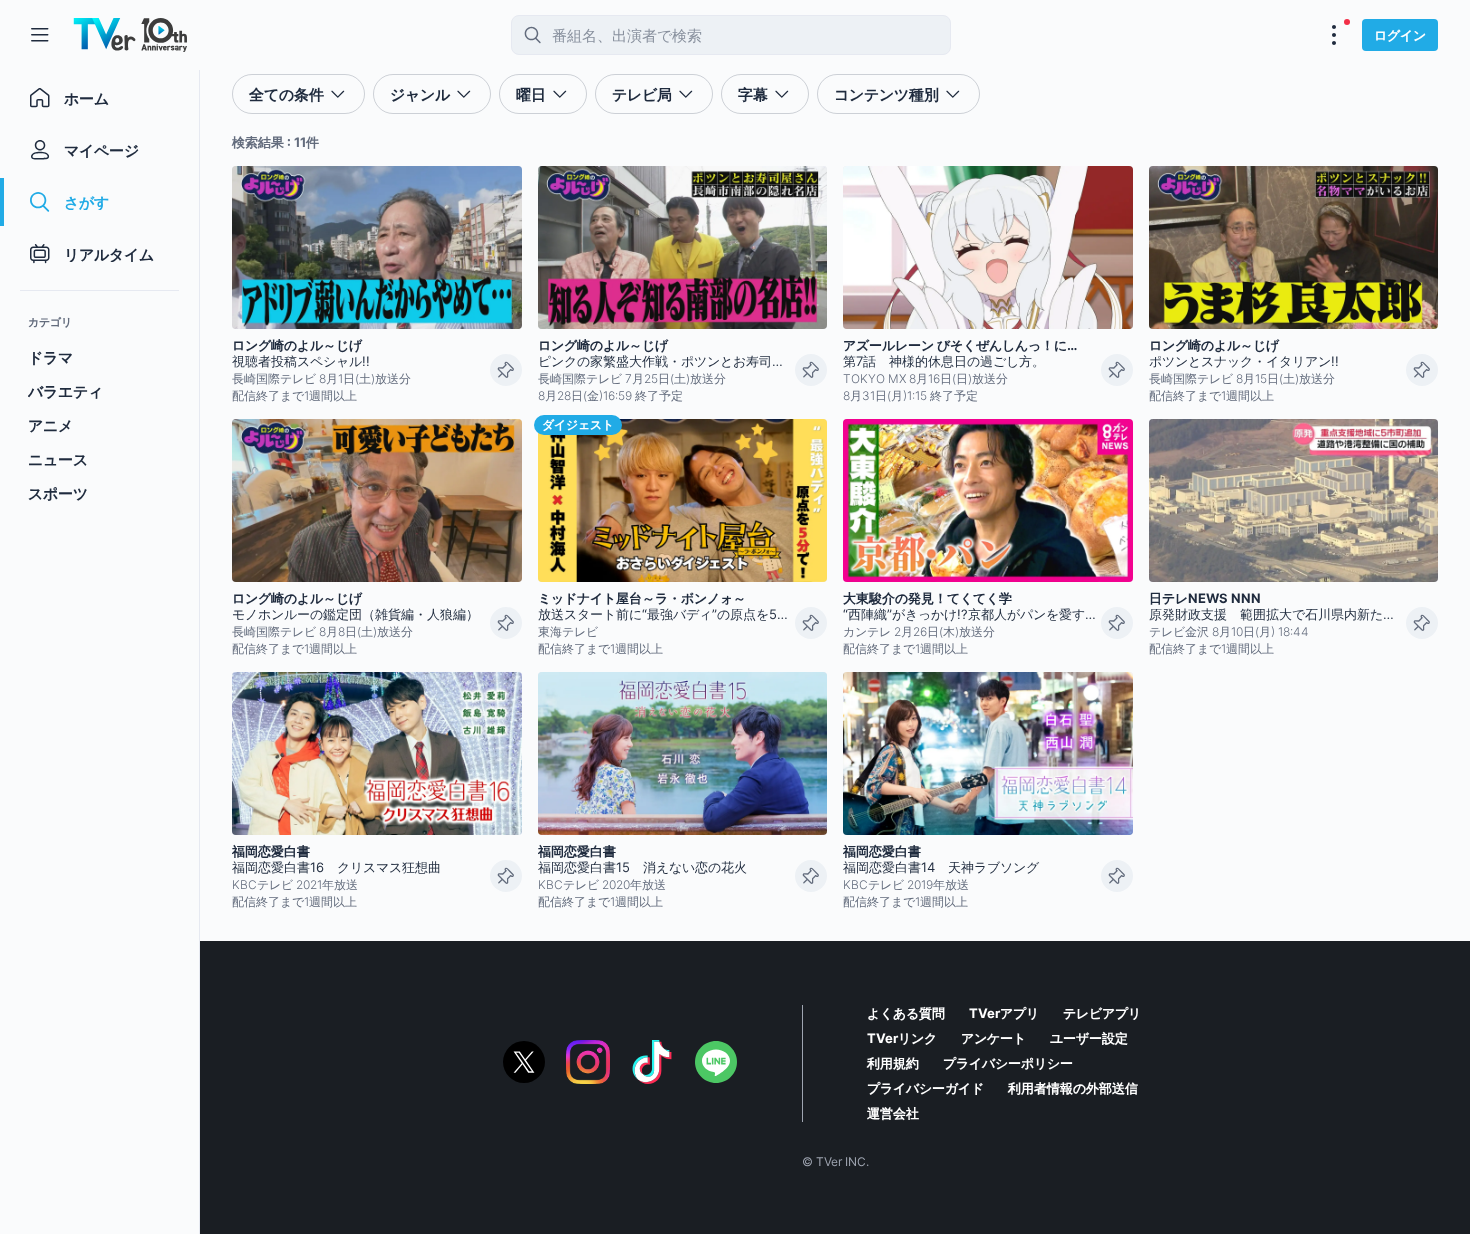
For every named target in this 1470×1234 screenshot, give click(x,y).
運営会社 (893, 1113)
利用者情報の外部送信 (1073, 1088)
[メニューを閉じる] (40, 35)
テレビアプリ (1102, 1013)
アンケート (993, 1038)
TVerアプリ (1004, 1013)
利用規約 (893, 1063)
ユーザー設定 (1089, 1038)
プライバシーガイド (925, 1088)
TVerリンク (902, 1038)
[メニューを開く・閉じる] (1334, 35)
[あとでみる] (506, 370)
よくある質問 (906, 1013)
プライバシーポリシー (1008, 1063)
